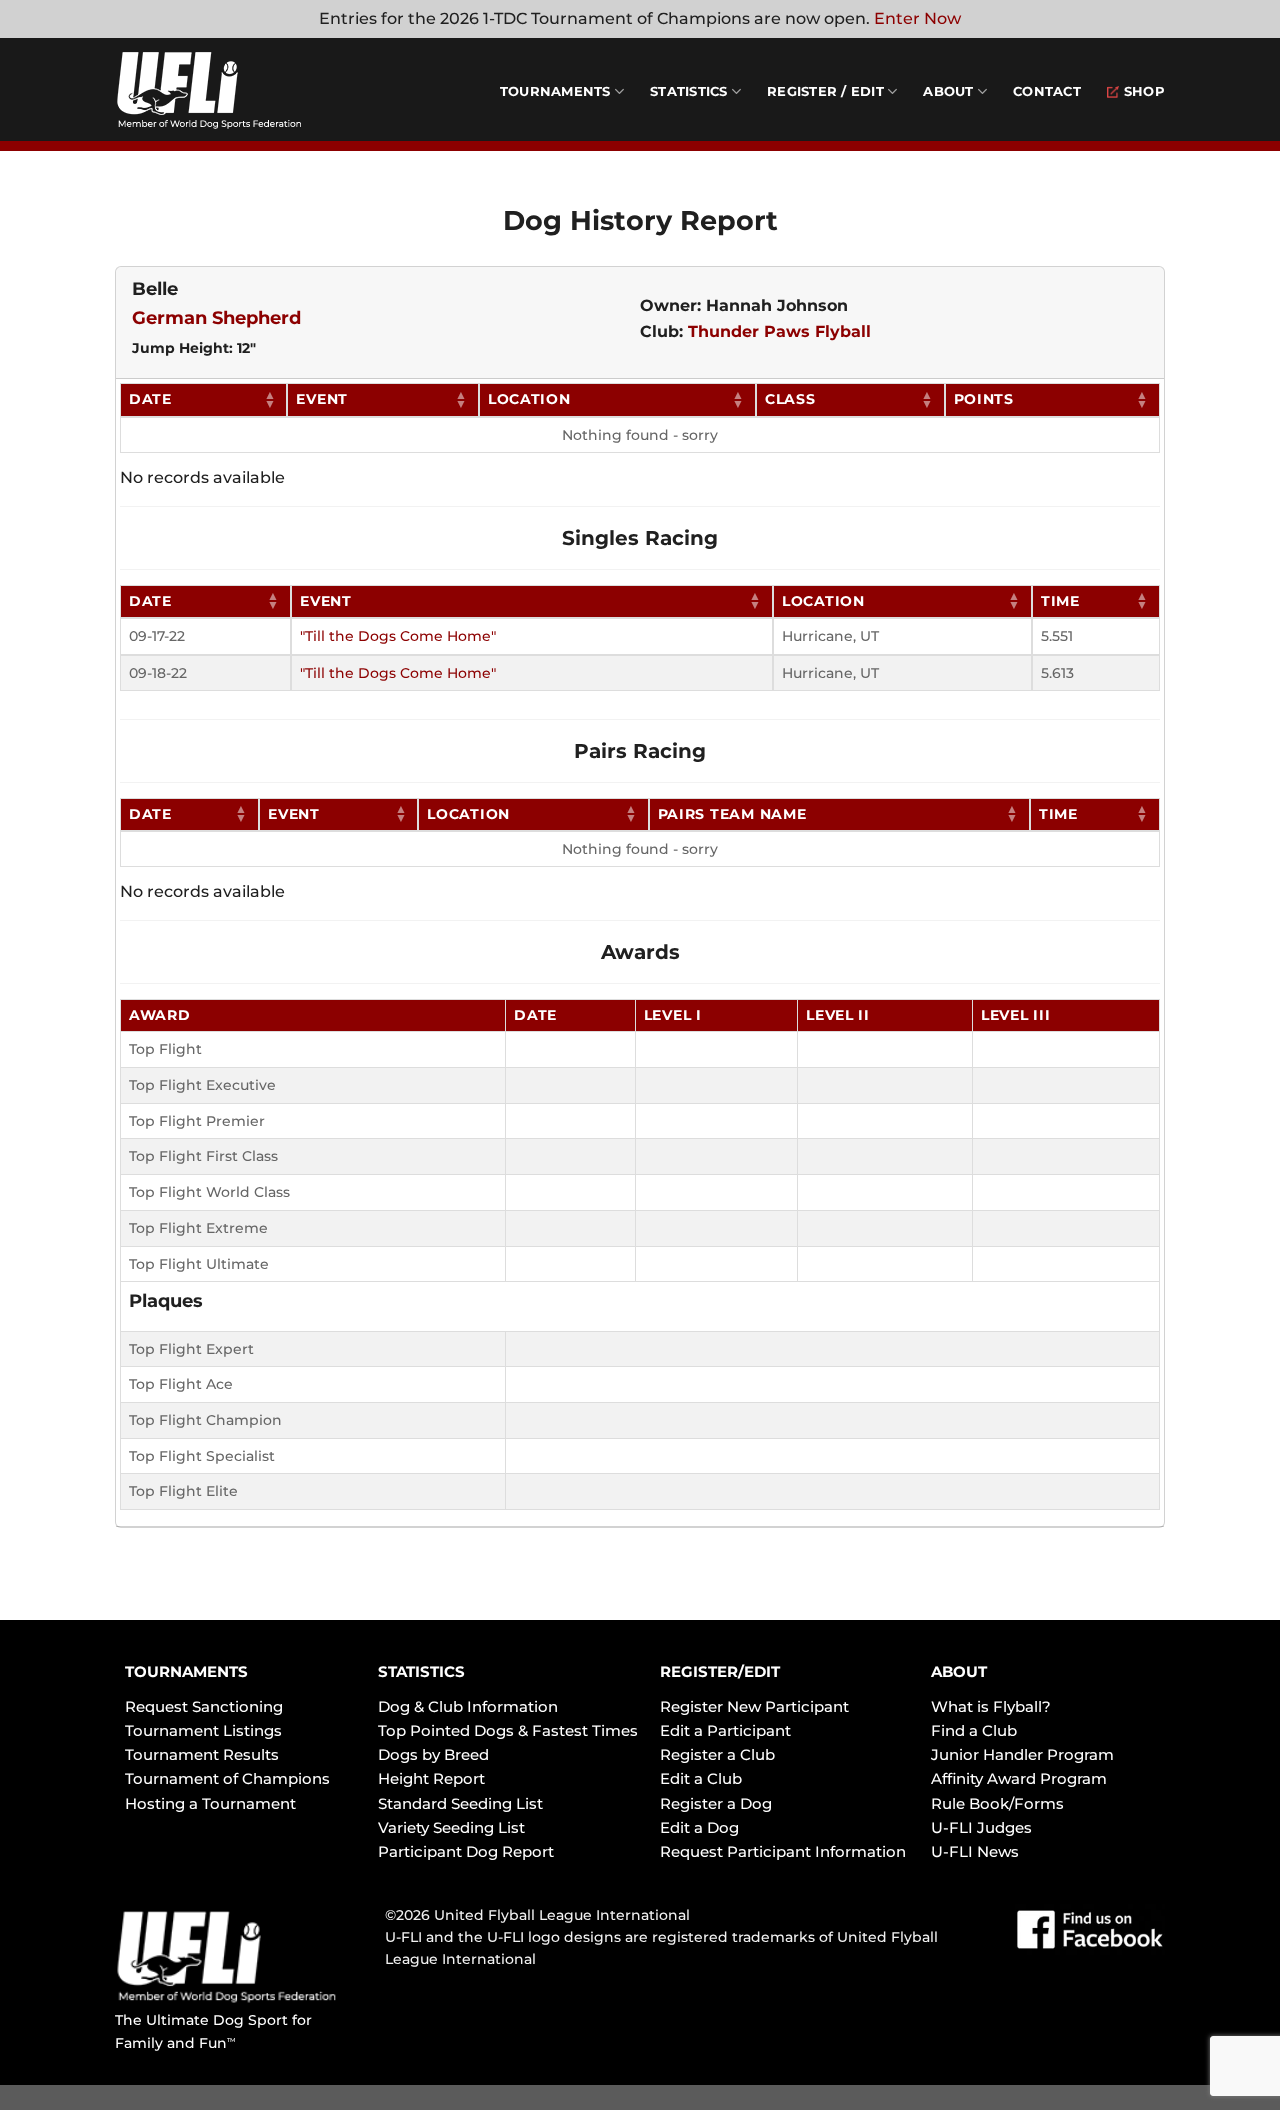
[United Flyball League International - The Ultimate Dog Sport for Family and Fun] (235, 90)
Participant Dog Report (466, 1851)
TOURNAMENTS (186, 1671)
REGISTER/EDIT (720, 1671)
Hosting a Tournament (210, 1803)
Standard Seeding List (460, 1803)
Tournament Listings (203, 1730)
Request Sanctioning (204, 1706)
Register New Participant (754, 1706)
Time (1060, 601)
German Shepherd (216, 318)
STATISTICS (421, 1671)
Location (529, 399)
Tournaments (555, 91)
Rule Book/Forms (997, 1803)
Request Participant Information (783, 1851)
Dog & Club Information (468, 1706)
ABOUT (959, 1671)
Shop (1144, 91)
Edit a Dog (699, 1827)
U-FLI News (975, 1851)
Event (322, 399)
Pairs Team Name (732, 814)
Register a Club (717, 1754)
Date (150, 399)
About (948, 91)
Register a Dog (716, 1803)
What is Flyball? (991, 1706)
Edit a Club (701, 1778)
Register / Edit (825, 91)
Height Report (431, 1778)
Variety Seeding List (451, 1827)
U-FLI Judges (981, 1827)
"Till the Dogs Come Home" (398, 636)
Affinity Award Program (1019, 1778)
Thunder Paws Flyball (779, 331)
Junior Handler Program (1022, 1754)
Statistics (689, 91)
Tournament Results (202, 1754)
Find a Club (974, 1730)
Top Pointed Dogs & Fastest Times (508, 1730)
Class (790, 399)
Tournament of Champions (227, 1778)
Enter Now (917, 18)
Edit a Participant (725, 1730)
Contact (1047, 91)
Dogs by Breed (433, 1754)
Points (984, 399)
